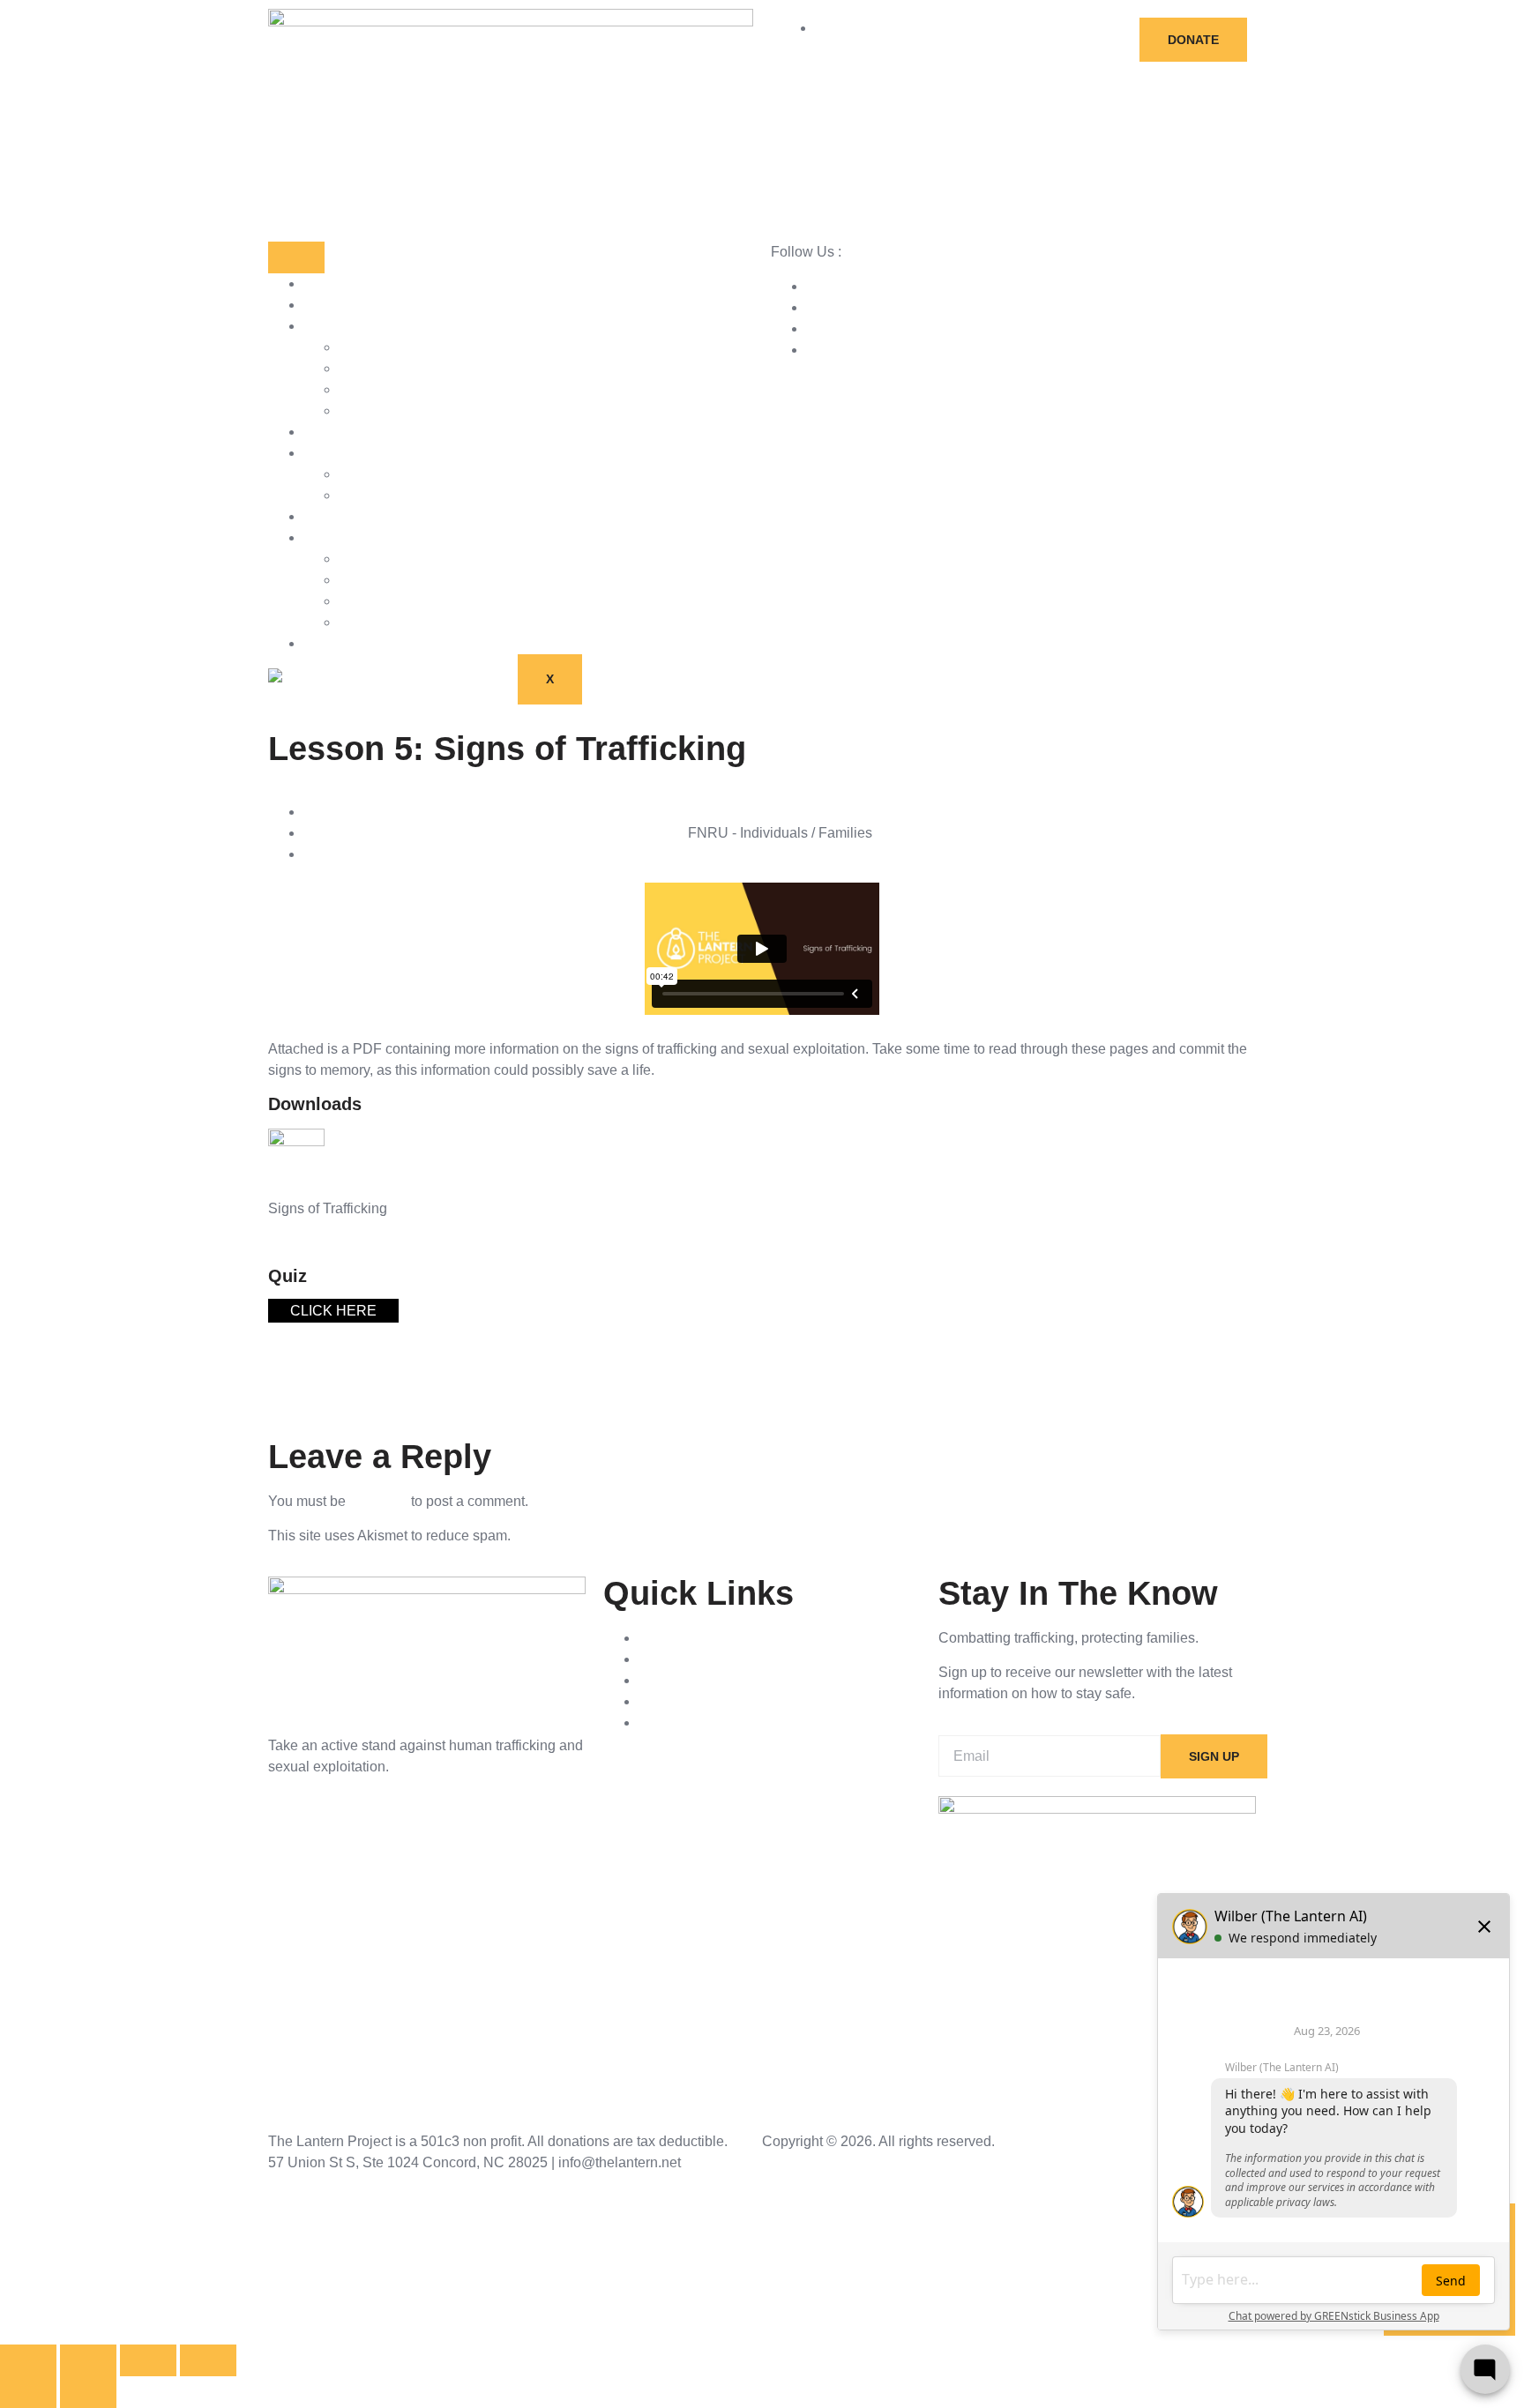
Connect (330, 516)
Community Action (396, 601)
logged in (378, 1501)
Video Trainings (353, 453)
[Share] (148, 2360)
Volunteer (369, 410)
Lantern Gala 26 (354, 643)
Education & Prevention (413, 580)
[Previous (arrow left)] (28, 2392)
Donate (362, 347)
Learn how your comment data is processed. (652, 1536)
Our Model (371, 559)
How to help (341, 326)
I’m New (364, 474)
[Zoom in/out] (28, 2360)
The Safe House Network (418, 622)
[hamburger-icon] (296, 257)
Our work (332, 537)
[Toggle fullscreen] (88, 2360)
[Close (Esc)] (208, 2360)
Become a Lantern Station (420, 368)
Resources (337, 305)
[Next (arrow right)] (88, 2392)
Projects (329, 432)
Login (356, 495)
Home (322, 283)
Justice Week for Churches (422, 389)
